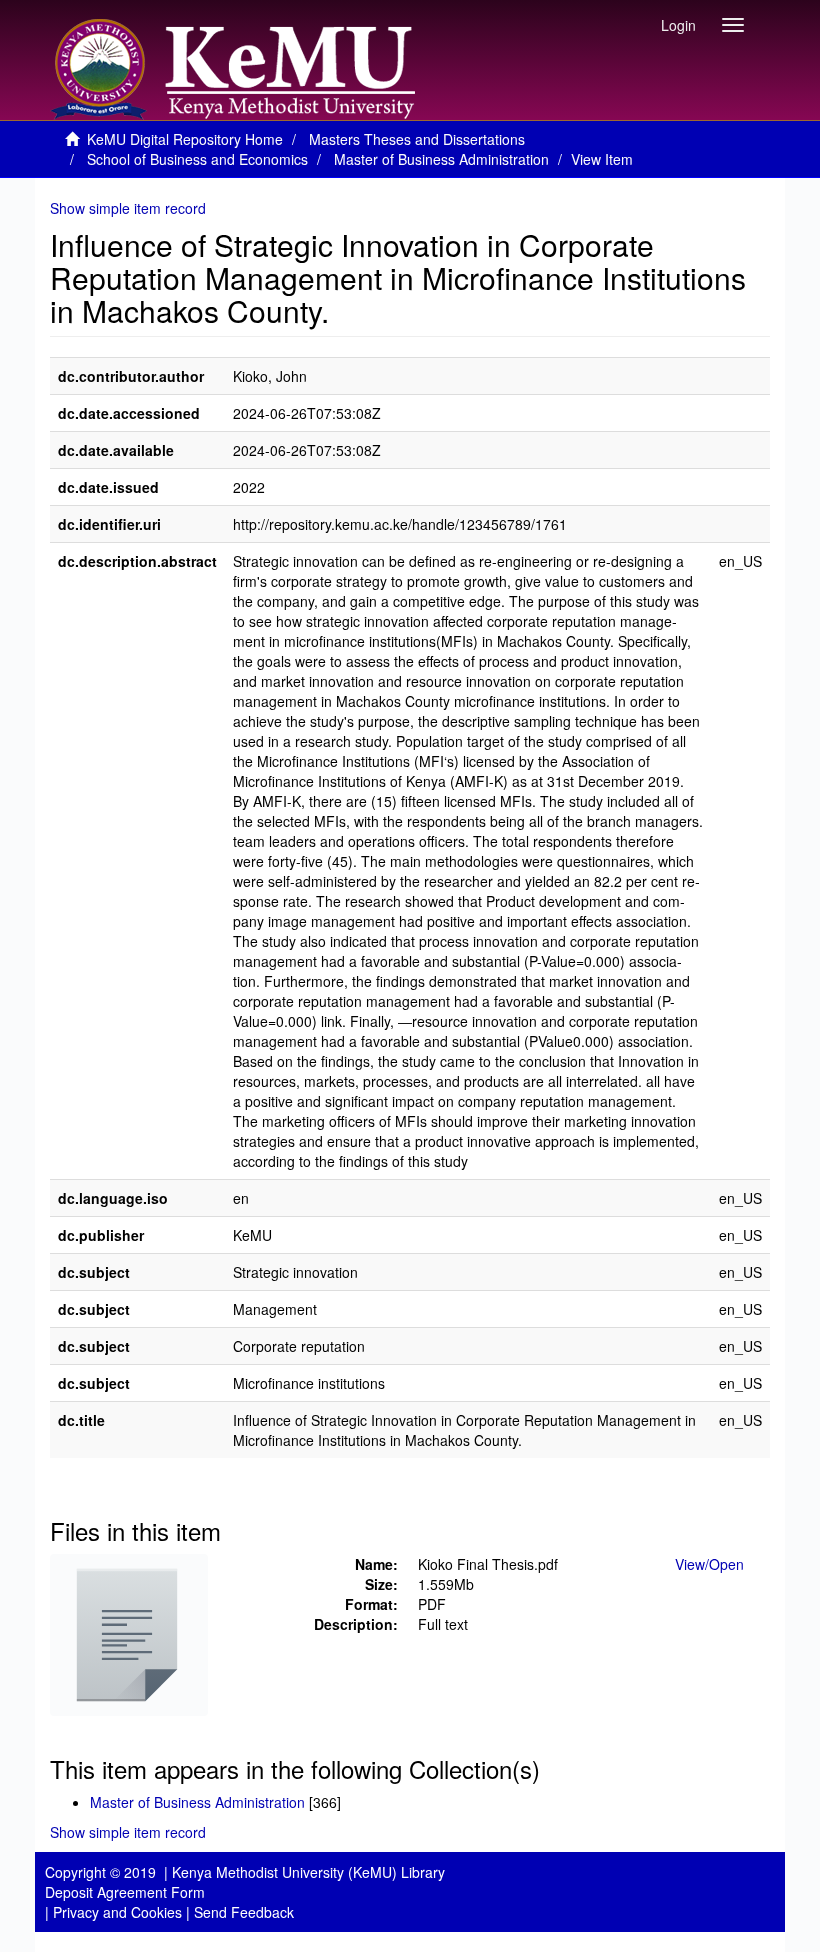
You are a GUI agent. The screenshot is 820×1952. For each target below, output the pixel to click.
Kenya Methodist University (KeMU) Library (308, 1872)
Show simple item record (128, 208)
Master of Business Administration (441, 159)
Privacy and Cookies (117, 1912)
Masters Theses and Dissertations (417, 139)
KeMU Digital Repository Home (185, 139)
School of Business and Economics (197, 159)
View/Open (709, 1564)
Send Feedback (244, 1912)
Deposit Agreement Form (125, 1892)
